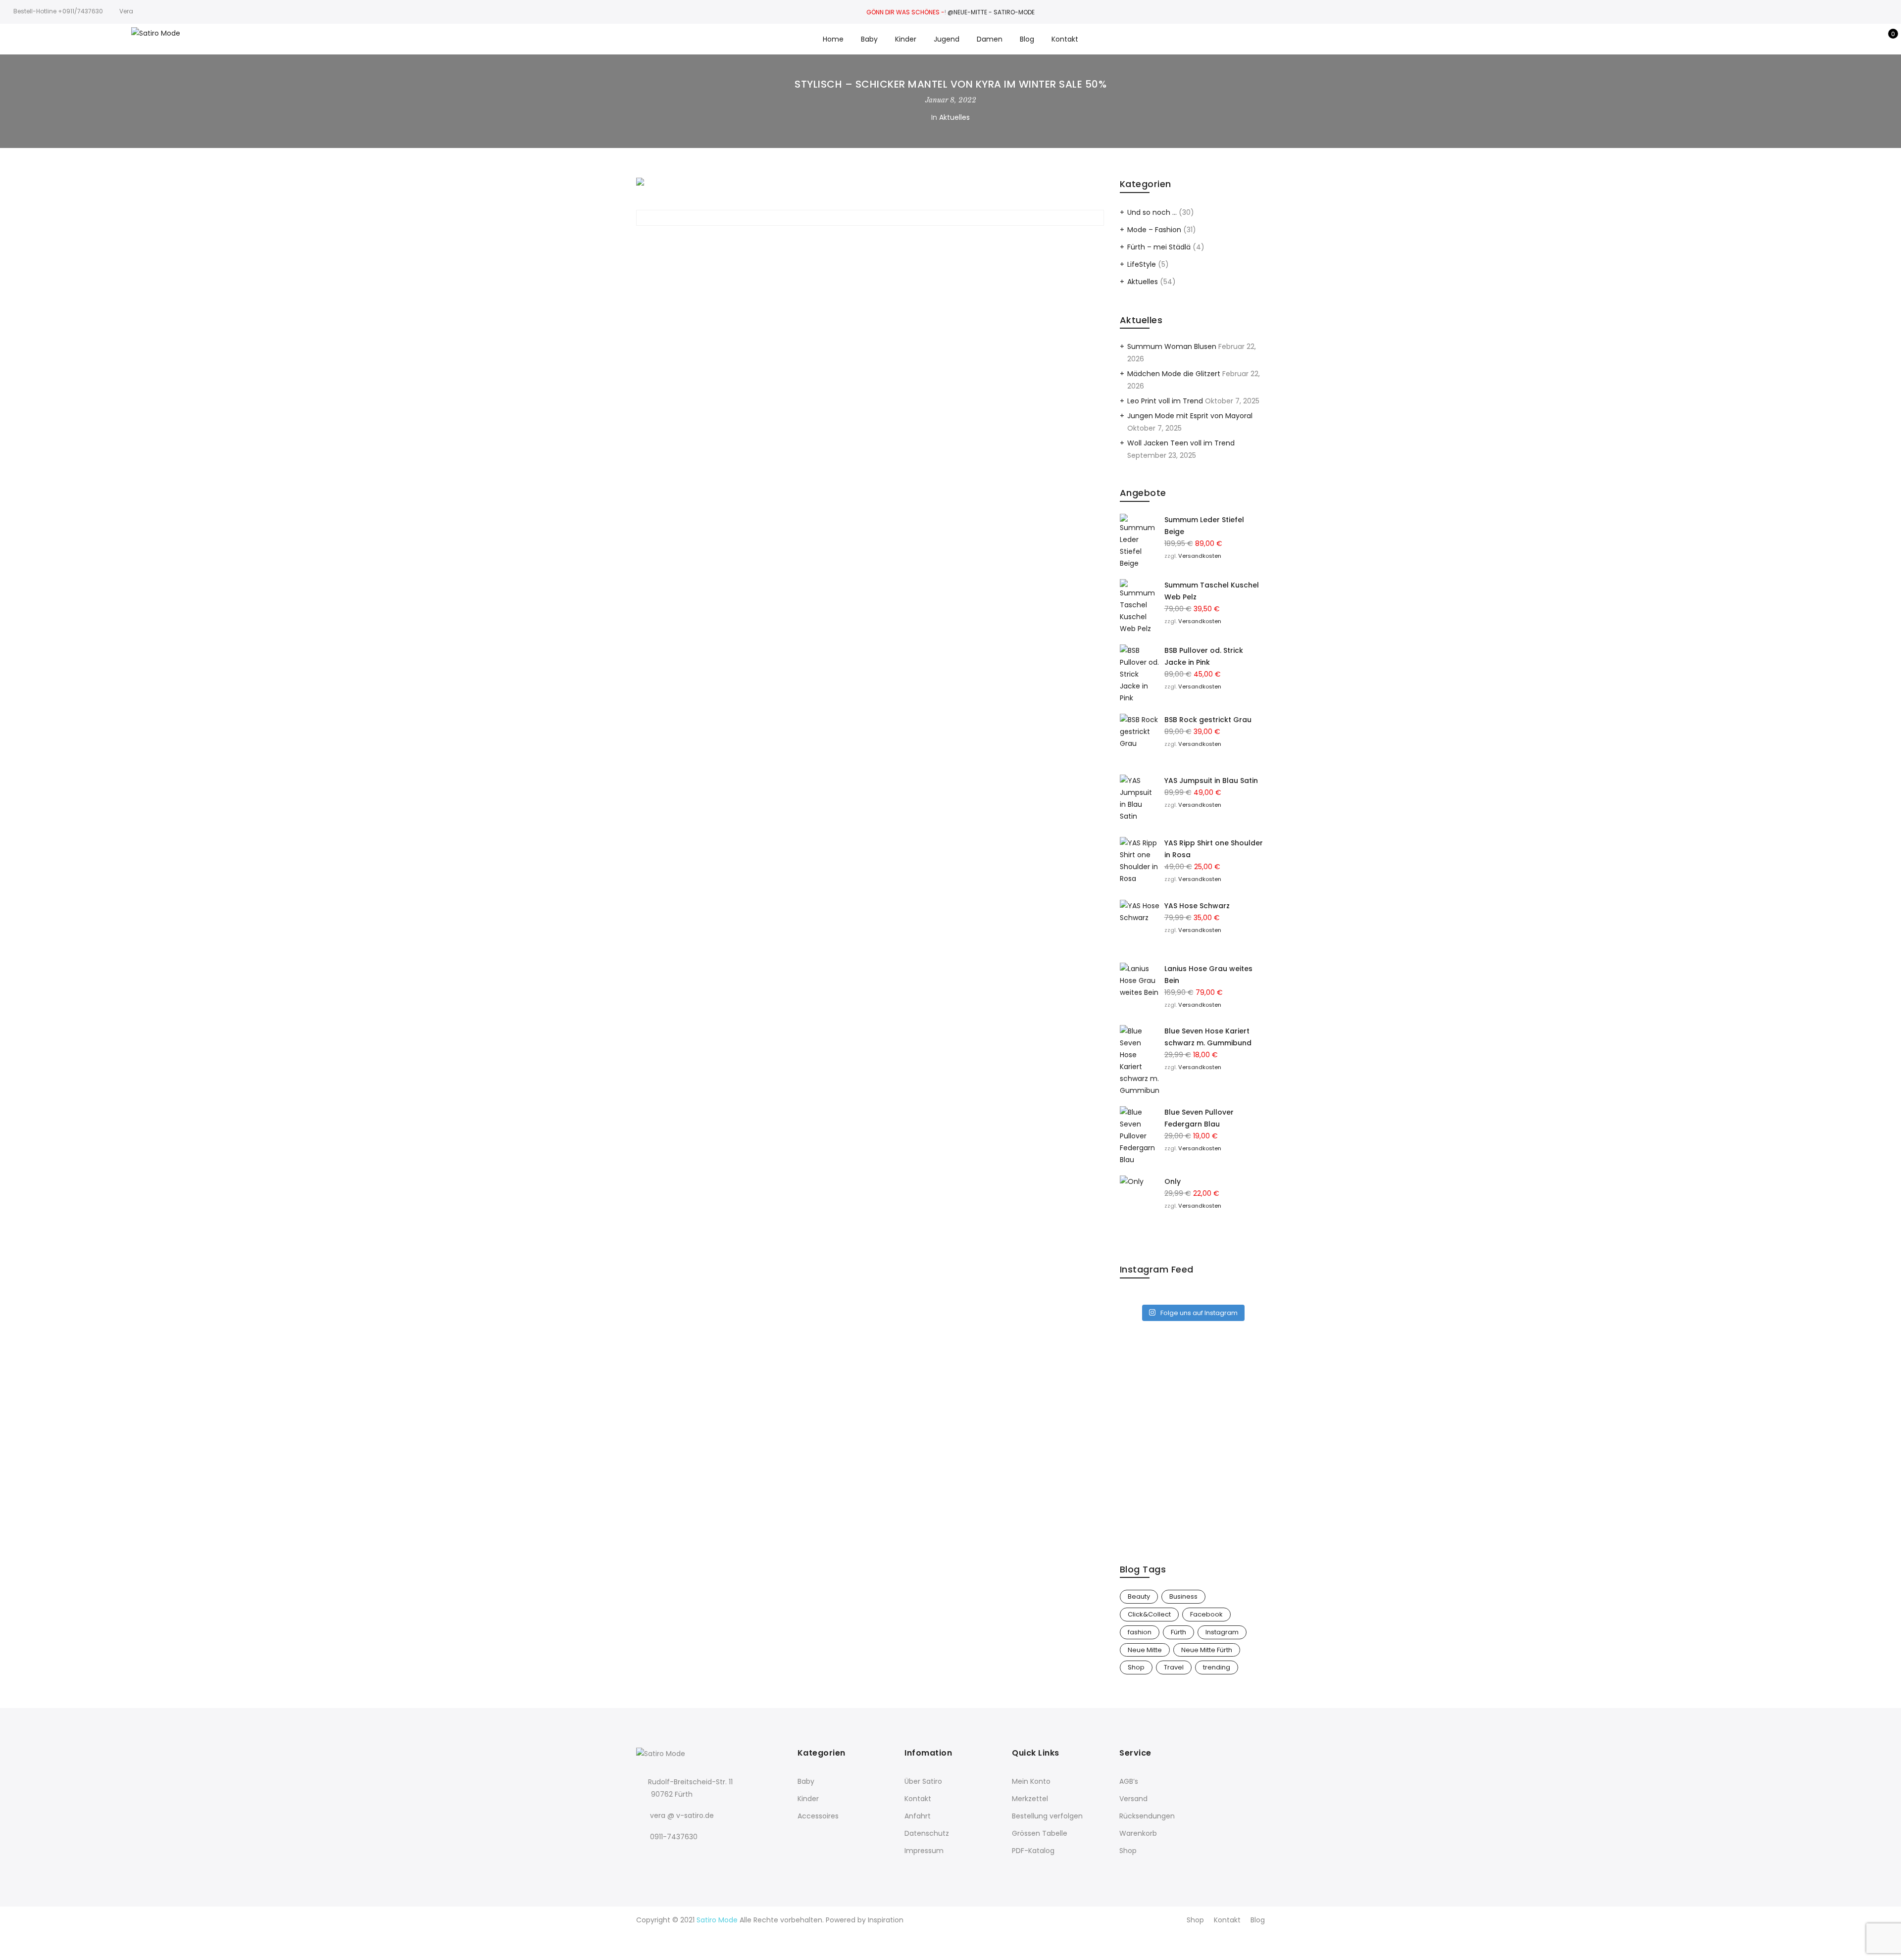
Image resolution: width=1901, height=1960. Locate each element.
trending (1217, 1667)
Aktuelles (954, 117)
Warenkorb (1138, 1833)
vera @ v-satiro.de (682, 1815)
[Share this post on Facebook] (843, 241)
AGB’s (1129, 1781)
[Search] (1840, 39)
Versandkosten (1200, 556)
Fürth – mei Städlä (1159, 247)
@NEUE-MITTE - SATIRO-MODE (991, 12)
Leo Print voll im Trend (1165, 401)
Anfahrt (918, 1816)
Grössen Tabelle (1040, 1833)
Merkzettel (1030, 1799)
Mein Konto (1031, 1781)
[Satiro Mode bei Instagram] (666, 1858)
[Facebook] (645, 1858)
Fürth (1178, 1632)
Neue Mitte (1145, 1650)
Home (833, 39)
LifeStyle (1142, 264)
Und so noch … (1152, 212)
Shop (1136, 1667)
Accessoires (818, 1816)
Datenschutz (927, 1833)
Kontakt (1065, 39)
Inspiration (886, 1920)
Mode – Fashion (1154, 230)
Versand (1133, 1799)
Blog (1027, 39)
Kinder (906, 39)
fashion (1140, 1632)
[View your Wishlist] (1871, 39)
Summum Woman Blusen (1172, 346)
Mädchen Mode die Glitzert (1174, 374)
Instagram (1222, 1632)
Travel (1174, 1667)
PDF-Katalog (1033, 1851)
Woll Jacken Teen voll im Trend (1181, 443)
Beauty (1139, 1596)
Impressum (924, 1851)
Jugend (947, 39)
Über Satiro (923, 1781)
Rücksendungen (1147, 1816)
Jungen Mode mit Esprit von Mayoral (1190, 416)
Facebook (1206, 1614)
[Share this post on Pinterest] (879, 241)
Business (1183, 1596)
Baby (869, 39)
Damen (990, 39)
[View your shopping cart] (1886, 39)
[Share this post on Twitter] (861, 241)
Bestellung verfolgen (1047, 1816)
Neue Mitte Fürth (1207, 1650)
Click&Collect (1149, 1614)
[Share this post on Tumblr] (897, 241)
